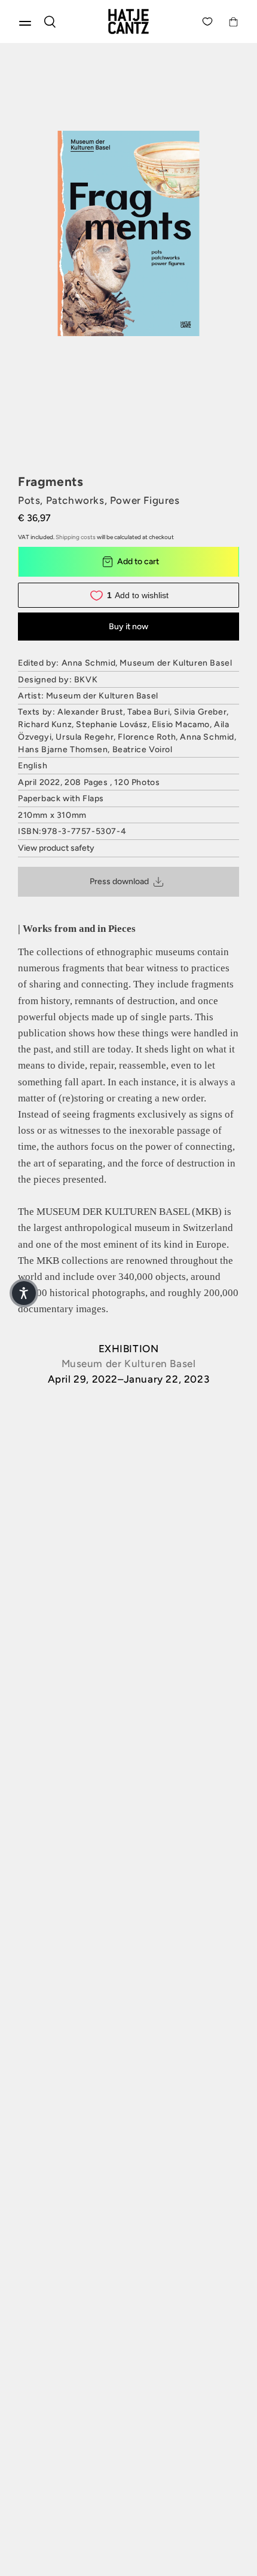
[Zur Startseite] (128, 21)
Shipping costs (76, 537)
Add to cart (138, 561)
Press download (119, 881)
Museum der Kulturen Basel (129, 1364)
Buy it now (128, 627)
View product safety (56, 848)
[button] (24, 1293)
